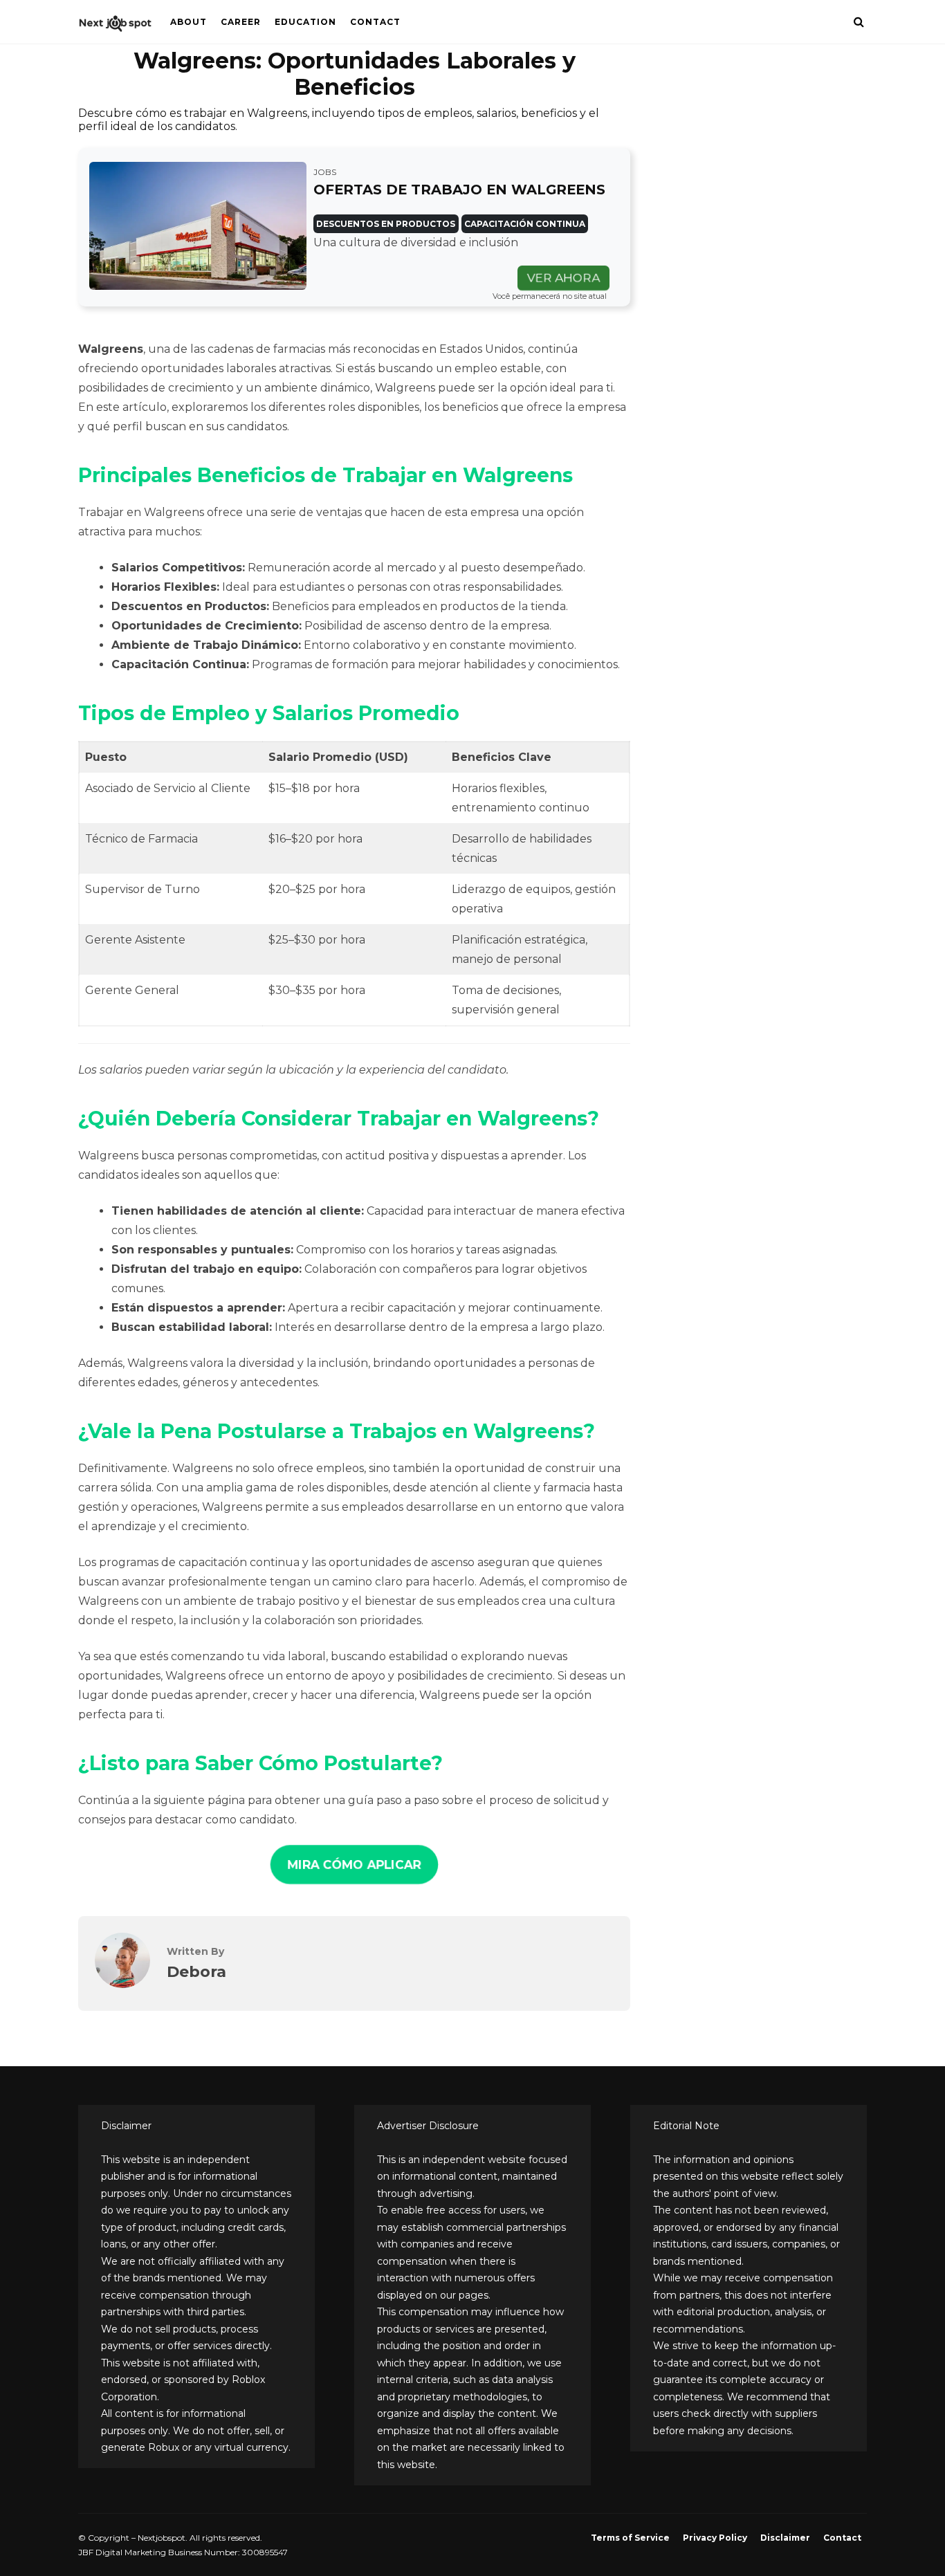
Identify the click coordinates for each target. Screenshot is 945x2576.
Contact (375, 22)
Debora (196, 1971)
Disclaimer (785, 2538)
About (189, 22)
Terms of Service (630, 2538)
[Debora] (122, 1984)
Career (241, 22)
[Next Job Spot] (116, 27)
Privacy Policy (715, 2538)
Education (305, 22)
